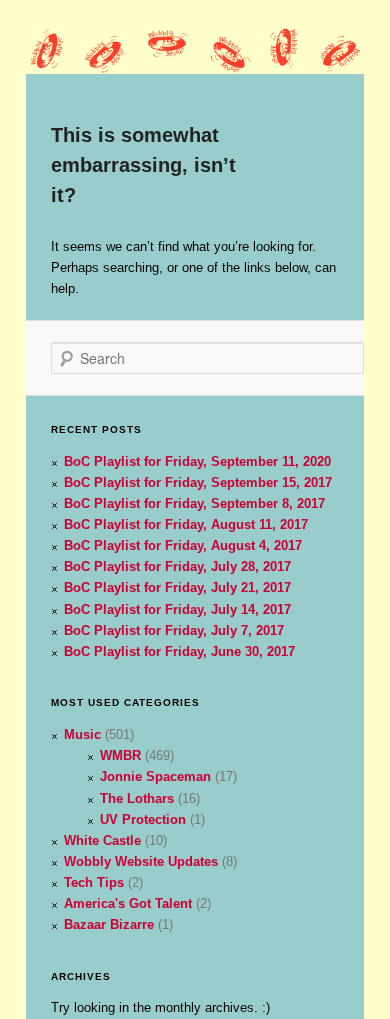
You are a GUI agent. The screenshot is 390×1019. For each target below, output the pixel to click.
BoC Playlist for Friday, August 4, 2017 (183, 545)
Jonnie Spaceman (155, 776)
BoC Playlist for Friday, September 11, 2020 (197, 461)
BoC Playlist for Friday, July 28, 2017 (177, 566)
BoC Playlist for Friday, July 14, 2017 (177, 609)
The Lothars (137, 798)
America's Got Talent (128, 903)
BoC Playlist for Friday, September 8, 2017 (194, 503)
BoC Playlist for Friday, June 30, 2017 (179, 651)
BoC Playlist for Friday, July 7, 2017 (174, 630)
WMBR (120, 755)
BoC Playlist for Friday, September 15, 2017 (198, 482)
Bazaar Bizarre (109, 924)
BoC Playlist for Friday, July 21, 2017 (177, 587)
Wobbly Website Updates (141, 861)
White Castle (102, 840)
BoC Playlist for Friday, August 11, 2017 (186, 524)
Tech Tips (94, 882)
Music (82, 734)
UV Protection (143, 819)
